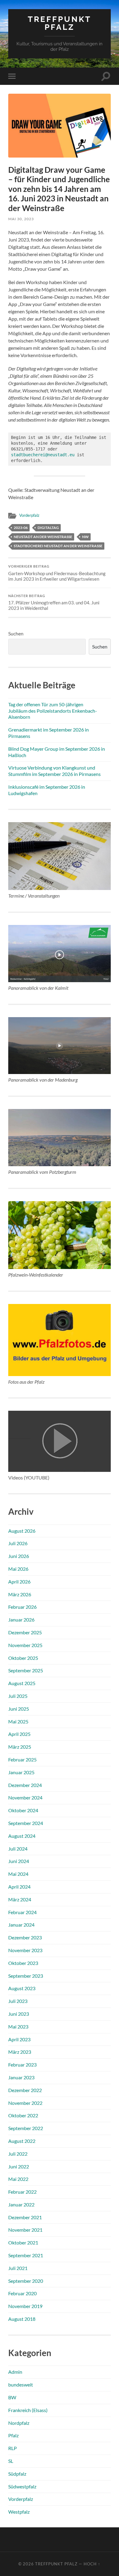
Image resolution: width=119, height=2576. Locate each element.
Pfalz (13, 2435)
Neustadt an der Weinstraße (43, 537)
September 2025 (26, 1670)
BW (12, 2397)
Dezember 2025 (25, 1632)
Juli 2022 (18, 2154)
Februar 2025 (22, 1759)
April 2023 (19, 2039)
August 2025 (22, 1683)
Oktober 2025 (23, 1658)
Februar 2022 (22, 2192)
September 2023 (26, 1976)
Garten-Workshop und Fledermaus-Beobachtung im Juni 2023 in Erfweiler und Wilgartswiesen (57, 573)
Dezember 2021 (25, 2217)
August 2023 (22, 1988)
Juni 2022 (19, 2166)
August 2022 (22, 2141)
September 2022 (26, 2128)
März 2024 (20, 1899)
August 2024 (22, 1836)
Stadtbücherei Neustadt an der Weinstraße (58, 546)
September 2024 (26, 1823)
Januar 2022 (21, 2204)
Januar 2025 (21, 1772)
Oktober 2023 (23, 1963)
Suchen (16, 633)
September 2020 (26, 2281)
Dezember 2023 (25, 1937)
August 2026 (22, 1531)
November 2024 (25, 1797)
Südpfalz (17, 2474)
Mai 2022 (18, 2179)
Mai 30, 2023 (21, 219)
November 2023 (25, 1950)
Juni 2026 (19, 1556)
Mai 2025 (18, 1721)
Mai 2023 (18, 2027)
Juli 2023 (18, 2001)
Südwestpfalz (22, 2486)
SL (11, 2461)
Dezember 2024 (25, 1785)
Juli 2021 (18, 2268)
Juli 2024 (18, 1849)
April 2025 (19, 1734)
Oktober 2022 (23, 2115)
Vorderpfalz (29, 515)
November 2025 (25, 1645)
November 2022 (25, 2103)
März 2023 (20, 2052)
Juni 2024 (19, 1861)
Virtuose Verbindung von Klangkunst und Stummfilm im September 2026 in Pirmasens (54, 771)
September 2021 (26, 2255)
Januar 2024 (21, 1925)
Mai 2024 (18, 1874)
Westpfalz (19, 2512)
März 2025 (20, 1747)
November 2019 (25, 2306)
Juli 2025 (18, 1696)
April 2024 (19, 1887)
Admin (15, 2372)
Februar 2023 (22, 2065)
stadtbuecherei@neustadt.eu (43, 455)
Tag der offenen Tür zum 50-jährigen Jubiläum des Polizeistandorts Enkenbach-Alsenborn (53, 711)
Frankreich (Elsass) (28, 2410)
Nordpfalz (19, 2423)
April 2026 (19, 1582)
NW (85, 537)
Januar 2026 (21, 1620)
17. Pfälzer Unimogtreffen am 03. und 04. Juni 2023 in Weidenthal (54, 603)
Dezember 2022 (25, 2090)
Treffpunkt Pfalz (60, 23)
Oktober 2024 (23, 1810)
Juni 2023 (19, 2014)
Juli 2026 (18, 1543)
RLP (13, 2448)
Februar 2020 (22, 2293)
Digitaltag (48, 528)
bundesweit (21, 2385)
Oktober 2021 (23, 2242)
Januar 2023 (21, 2077)
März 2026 (20, 1594)
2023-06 (21, 528)
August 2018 (22, 2319)
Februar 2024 (22, 1912)
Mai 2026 (18, 1569)
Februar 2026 (22, 1607)
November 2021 (25, 2230)
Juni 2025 (19, 1709)
